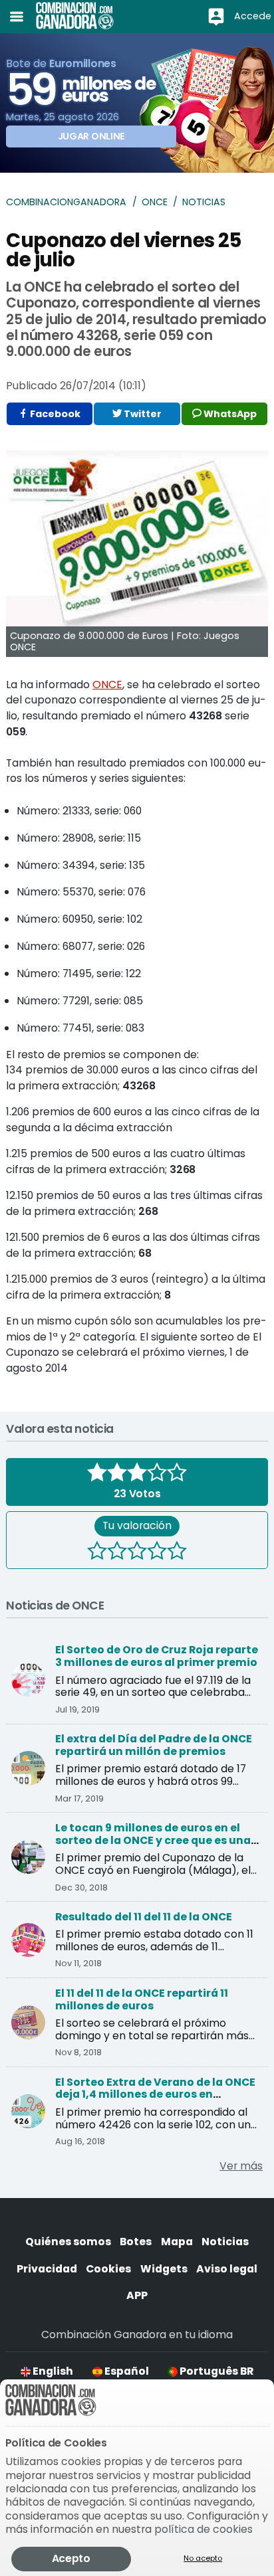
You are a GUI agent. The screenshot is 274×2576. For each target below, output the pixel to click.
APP (137, 2295)
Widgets (164, 2269)
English (52, 2371)
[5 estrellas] (177, 1552)
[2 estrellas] (117, 1552)
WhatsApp (229, 414)
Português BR (215, 2371)
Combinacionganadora (66, 202)
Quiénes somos (68, 2242)
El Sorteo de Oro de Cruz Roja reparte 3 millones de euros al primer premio (157, 1656)
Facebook (54, 414)
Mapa (177, 2242)
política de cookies (204, 2529)
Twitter (142, 414)
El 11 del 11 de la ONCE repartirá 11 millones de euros (142, 1999)
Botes (136, 2242)
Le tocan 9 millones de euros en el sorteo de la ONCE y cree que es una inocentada (153, 1840)
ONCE (155, 202)
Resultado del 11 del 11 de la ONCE (144, 1917)
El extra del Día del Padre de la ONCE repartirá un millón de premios (154, 1745)
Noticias (204, 202)
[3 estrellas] (137, 1552)
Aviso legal (227, 2269)
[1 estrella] (97, 1552)
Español (126, 2371)
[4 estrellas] (157, 1552)
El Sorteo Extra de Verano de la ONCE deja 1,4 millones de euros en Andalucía (155, 2095)
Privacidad (47, 2269)
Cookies (108, 2269)
